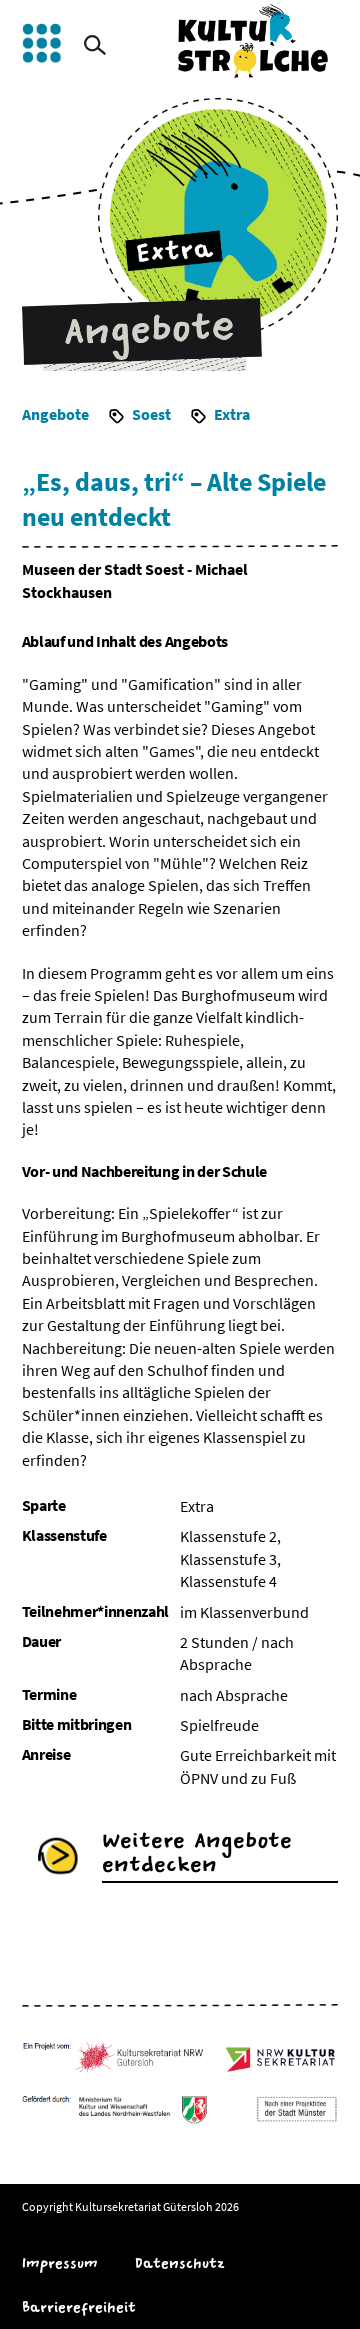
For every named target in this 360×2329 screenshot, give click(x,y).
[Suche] (95, 46)
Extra (232, 414)
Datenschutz (180, 2263)
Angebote (55, 414)
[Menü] (42, 43)
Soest (151, 414)
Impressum (60, 2263)
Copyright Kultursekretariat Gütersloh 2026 (130, 2206)
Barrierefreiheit (79, 2307)
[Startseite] (253, 41)
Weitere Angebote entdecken (197, 1852)
